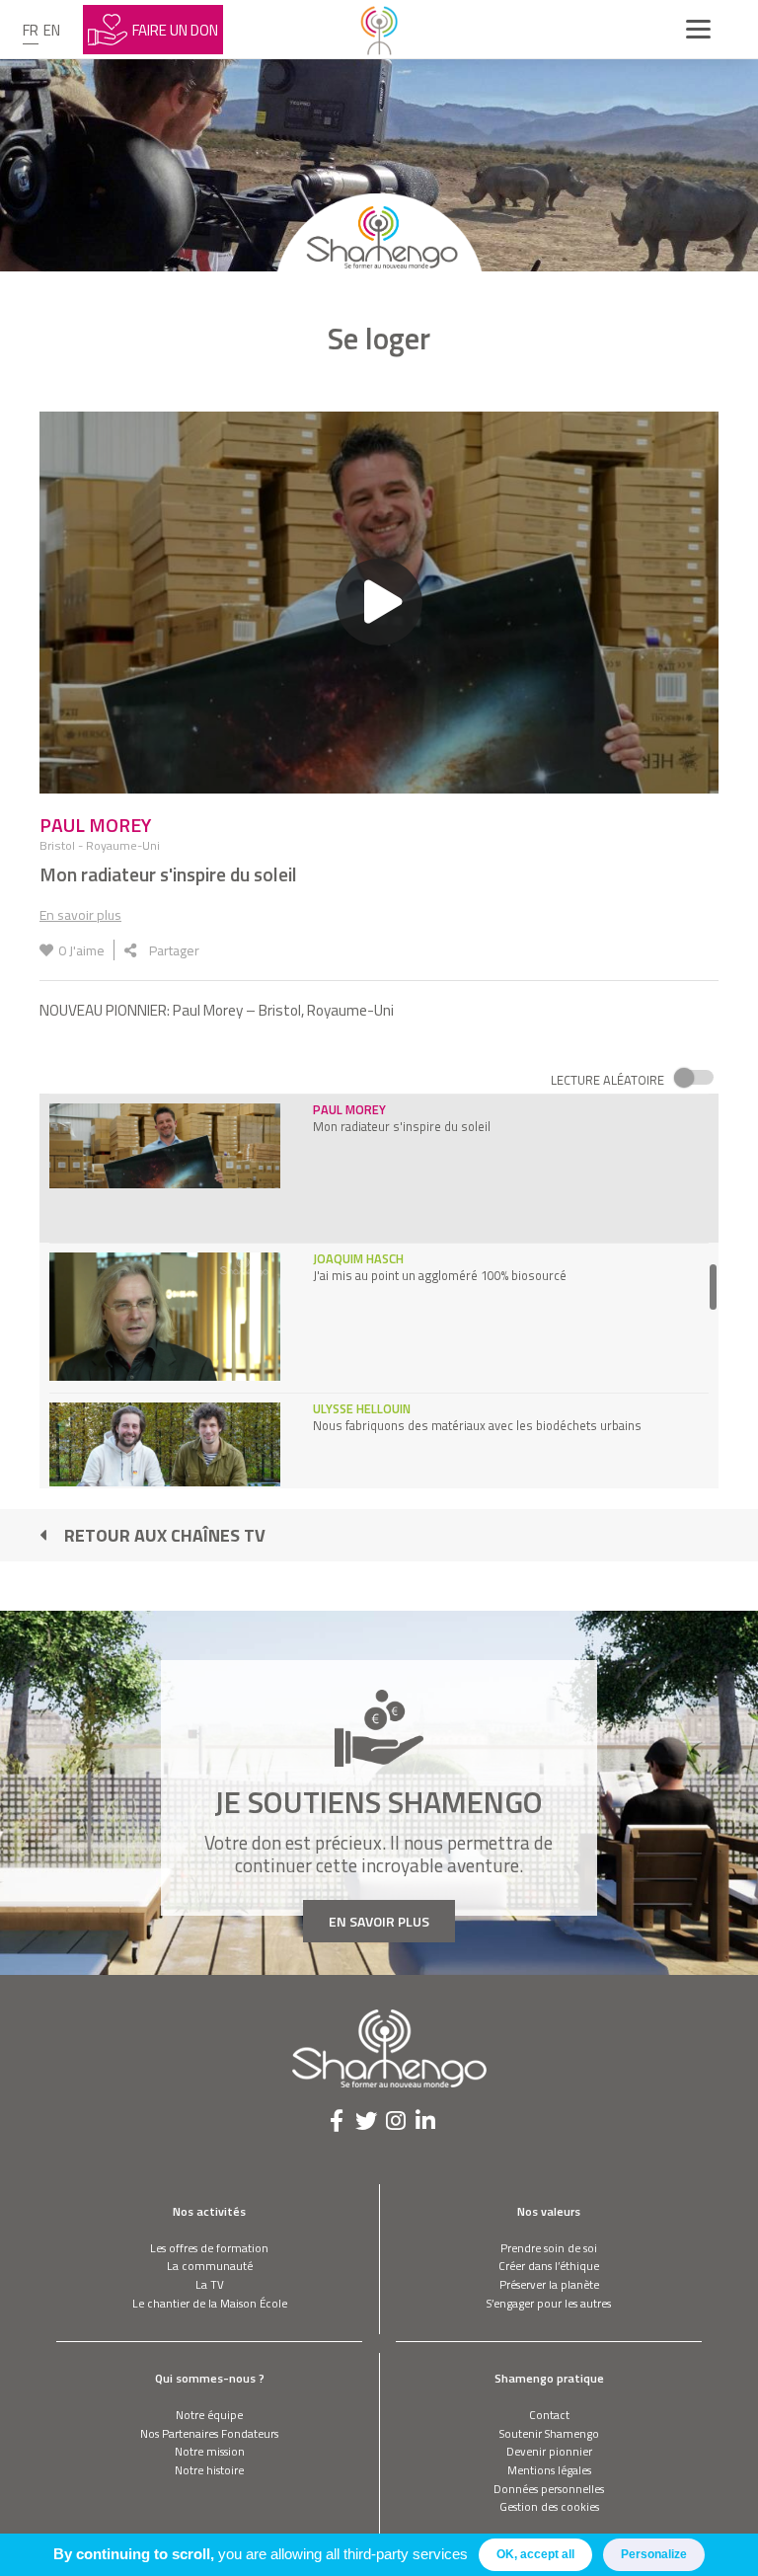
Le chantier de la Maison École (210, 2303)
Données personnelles (549, 2489)
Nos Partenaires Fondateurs (209, 2433)
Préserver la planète (549, 2284)
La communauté (210, 2266)
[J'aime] (46, 950)
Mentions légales (549, 2470)
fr (31, 30)
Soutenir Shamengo (549, 2433)
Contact (549, 2415)
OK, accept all (535, 2554)
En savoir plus (80, 914)
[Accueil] (379, 30)
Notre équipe (209, 2415)
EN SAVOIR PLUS (379, 1921)
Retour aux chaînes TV (165, 1535)
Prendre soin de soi (549, 2248)
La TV (210, 2284)
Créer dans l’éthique (549, 2266)
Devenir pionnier (549, 2451)
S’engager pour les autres (549, 2303)
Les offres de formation (209, 2248)
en (52, 30)
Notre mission (210, 2451)
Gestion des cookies (549, 2506)
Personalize (654, 2554)
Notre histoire (209, 2470)
